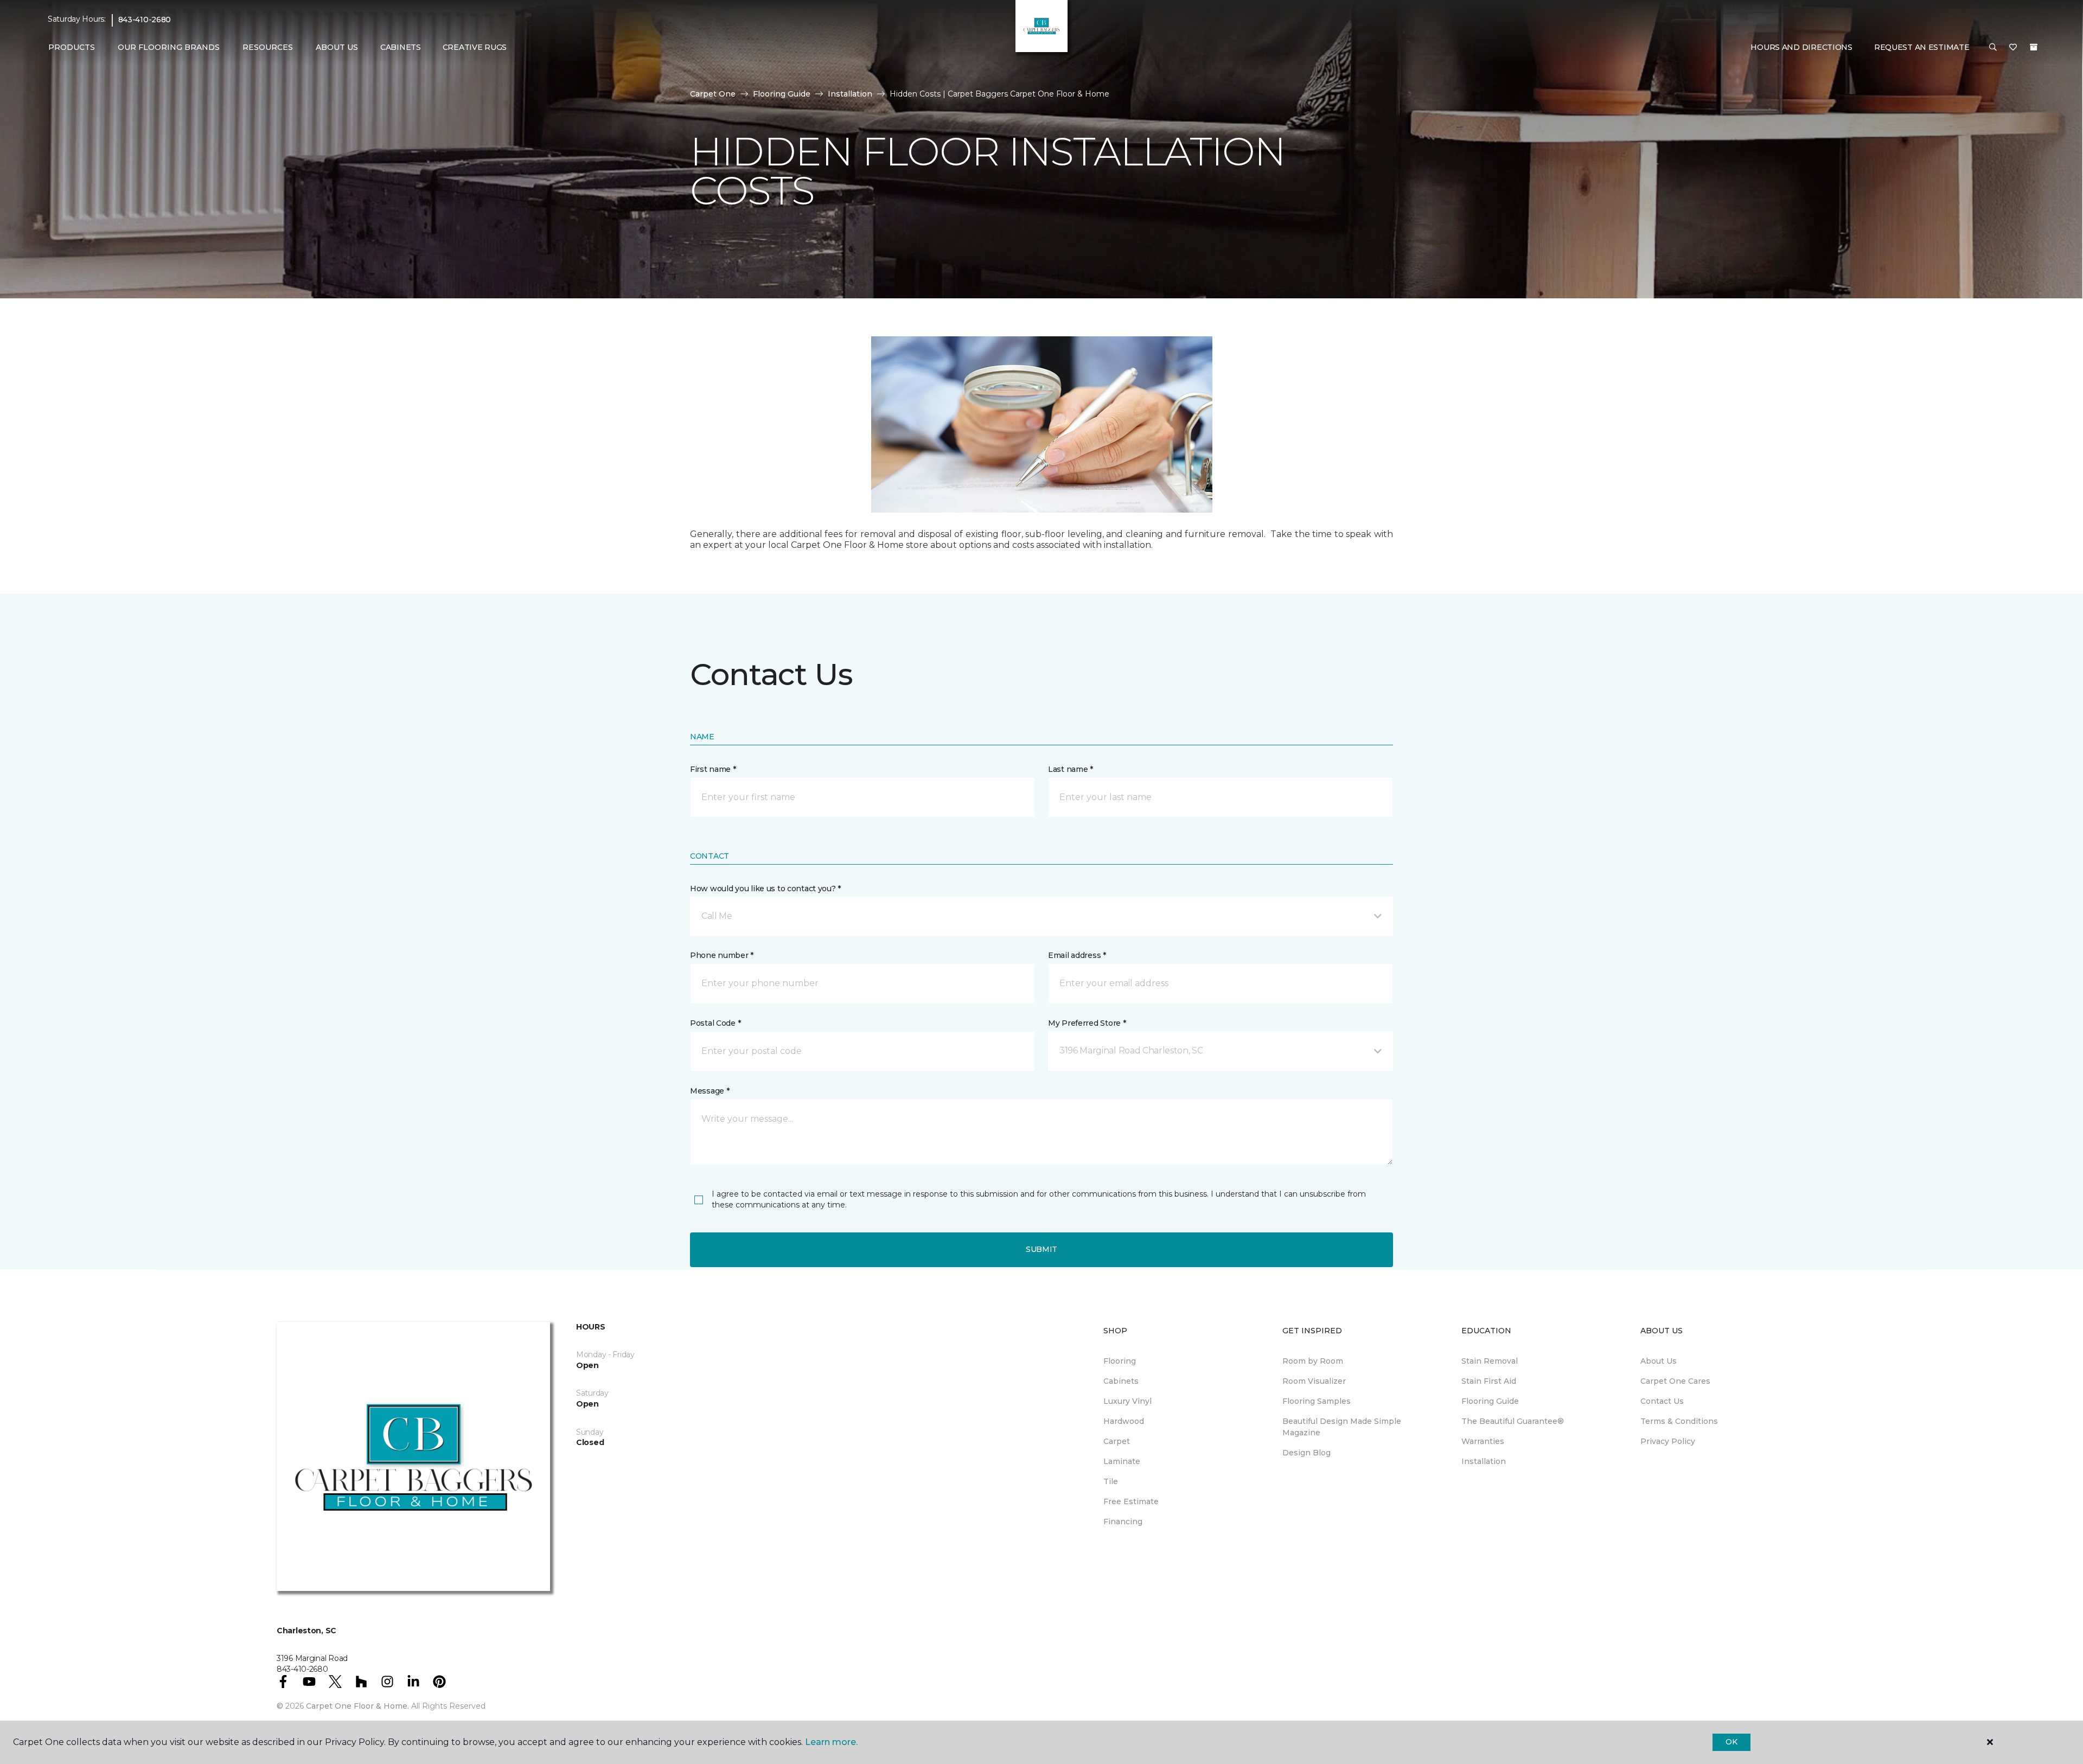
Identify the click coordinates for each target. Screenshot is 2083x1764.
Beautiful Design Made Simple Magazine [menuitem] (1342, 1427)
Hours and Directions (1801, 47)
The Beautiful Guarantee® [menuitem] (1513, 1421)
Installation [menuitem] (1484, 1461)
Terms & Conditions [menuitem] (1679, 1421)
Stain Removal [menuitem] (1490, 1361)
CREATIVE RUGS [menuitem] (475, 47)
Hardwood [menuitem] (1124, 1421)
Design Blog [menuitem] (1306, 1453)
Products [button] (72, 47)
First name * (713, 769)
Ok (1731, 1742)
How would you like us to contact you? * (765, 889)
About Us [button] (337, 47)
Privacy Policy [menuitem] (1668, 1441)
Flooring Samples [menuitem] (1317, 1401)
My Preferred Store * (1087, 1023)
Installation (850, 94)
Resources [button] (268, 47)
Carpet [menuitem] (1117, 1441)
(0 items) (2034, 47)
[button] (1993, 48)
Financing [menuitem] (1123, 1522)
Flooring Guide (782, 94)
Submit (1041, 1249)
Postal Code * (715, 1023)
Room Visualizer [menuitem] (1314, 1381)
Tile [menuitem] (1111, 1481)
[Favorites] (2013, 48)
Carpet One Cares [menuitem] (1675, 1381)
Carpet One (713, 94)
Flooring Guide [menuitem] (1490, 1401)
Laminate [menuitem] (1122, 1461)
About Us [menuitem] (1659, 1361)
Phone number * (722, 955)
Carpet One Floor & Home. (357, 1706)
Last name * (1071, 769)
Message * (710, 1091)
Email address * (1077, 955)
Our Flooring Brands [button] (169, 47)
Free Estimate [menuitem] (1131, 1501)
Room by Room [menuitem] (1313, 1361)
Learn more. (831, 1742)
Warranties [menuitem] (1483, 1441)
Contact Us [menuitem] (1662, 1401)
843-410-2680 (145, 20)
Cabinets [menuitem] (401, 47)
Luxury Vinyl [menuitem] (1127, 1401)
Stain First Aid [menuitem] (1489, 1381)
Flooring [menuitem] (1120, 1361)
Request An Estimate (1922, 47)
